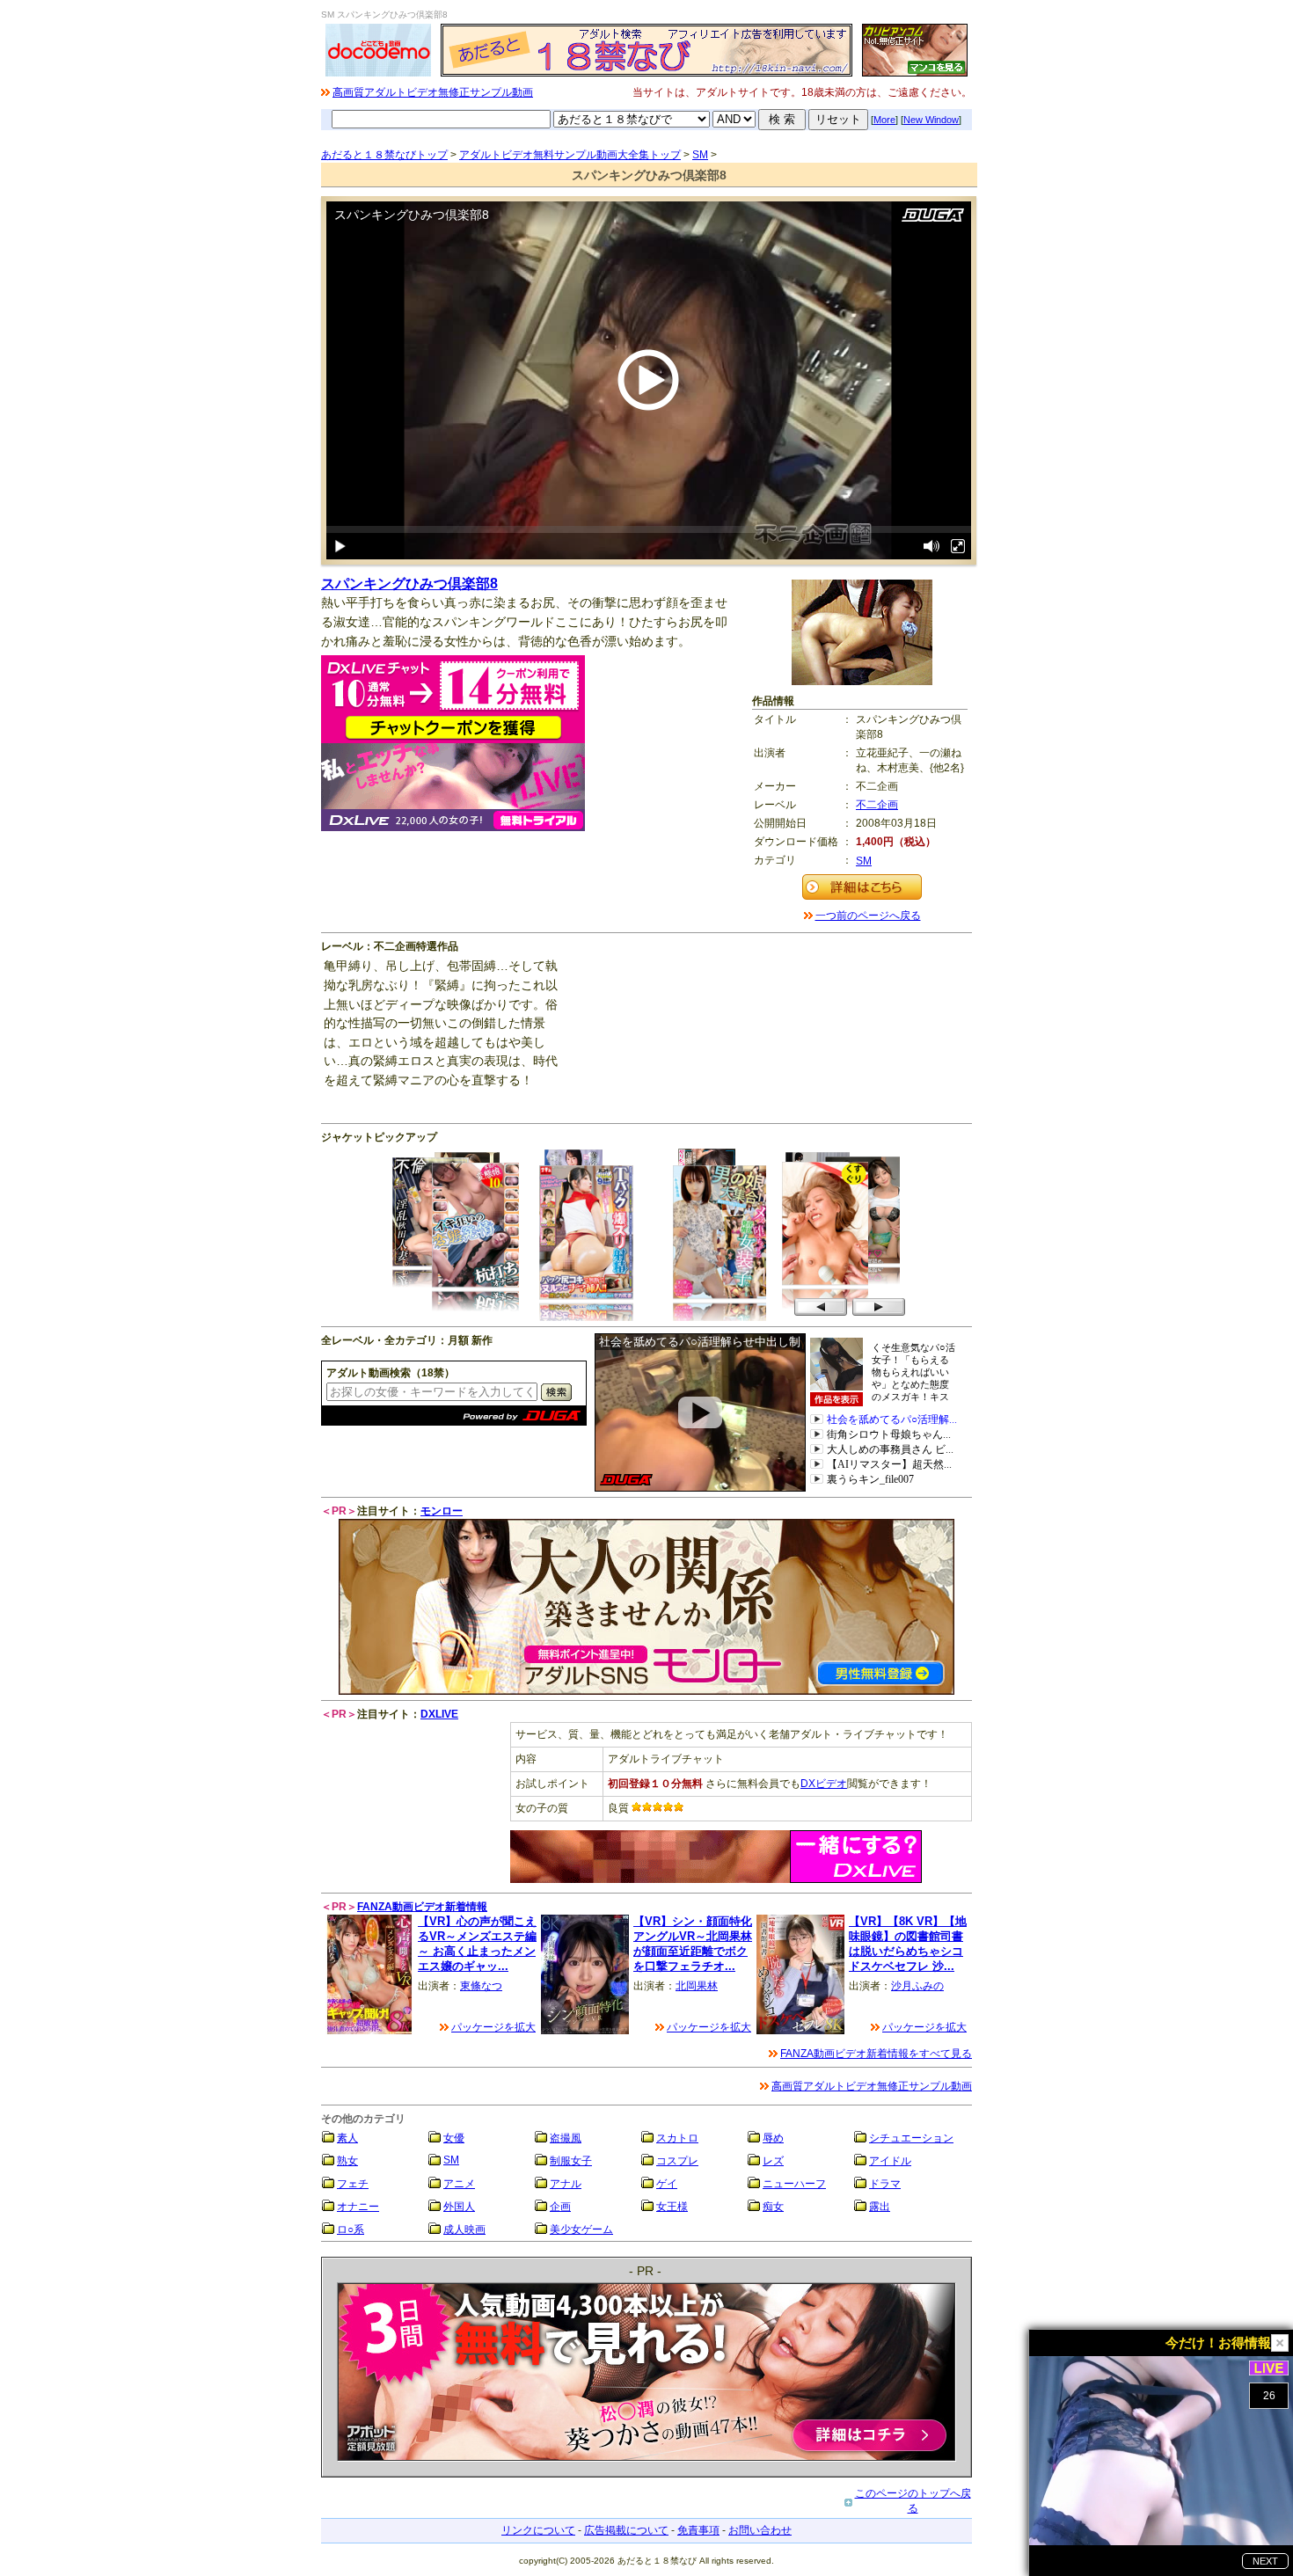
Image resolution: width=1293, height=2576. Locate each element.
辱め (773, 2138)
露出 (880, 2207)
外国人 (459, 2207)
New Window (931, 120)
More (884, 120)
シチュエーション (911, 2138)
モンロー (442, 1511)
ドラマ (885, 2184)
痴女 (773, 2207)
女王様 (672, 2207)
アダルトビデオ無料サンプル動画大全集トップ (570, 155)
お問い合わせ (760, 2530)
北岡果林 (697, 1986)
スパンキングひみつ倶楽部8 (409, 584)
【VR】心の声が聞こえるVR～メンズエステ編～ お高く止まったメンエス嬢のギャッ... (477, 1943)
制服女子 (571, 2161)
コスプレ (677, 2161)
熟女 (347, 2161)
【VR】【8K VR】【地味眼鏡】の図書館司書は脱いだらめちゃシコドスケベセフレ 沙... (908, 1943)
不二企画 (877, 805)
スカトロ (677, 2138)
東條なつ (481, 1986)
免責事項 (698, 2530)
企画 (560, 2207)
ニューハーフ (794, 2184)
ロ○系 (351, 2229)
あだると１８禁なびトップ (384, 155)
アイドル (890, 2161)
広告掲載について (626, 2530)
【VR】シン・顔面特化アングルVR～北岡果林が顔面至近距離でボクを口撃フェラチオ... (693, 1943)
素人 (347, 2138)
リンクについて (538, 2530)
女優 (454, 2138)
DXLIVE (439, 1714)
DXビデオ (824, 1784)
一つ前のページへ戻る (868, 916)
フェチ (353, 2184)
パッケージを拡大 (493, 2027)
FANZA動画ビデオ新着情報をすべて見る (876, 2054)
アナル (566, 2184)
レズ (773, 2161)
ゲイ (667, 2184)
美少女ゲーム (581, 2229)
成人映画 (464, 2229)
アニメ (459, 2184)
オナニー (358, 2207)
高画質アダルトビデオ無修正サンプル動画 (433, 92)
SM (700, 155)
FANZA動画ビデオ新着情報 (422, 1907)
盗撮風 (566, 2138)
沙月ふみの (917, 1986)
